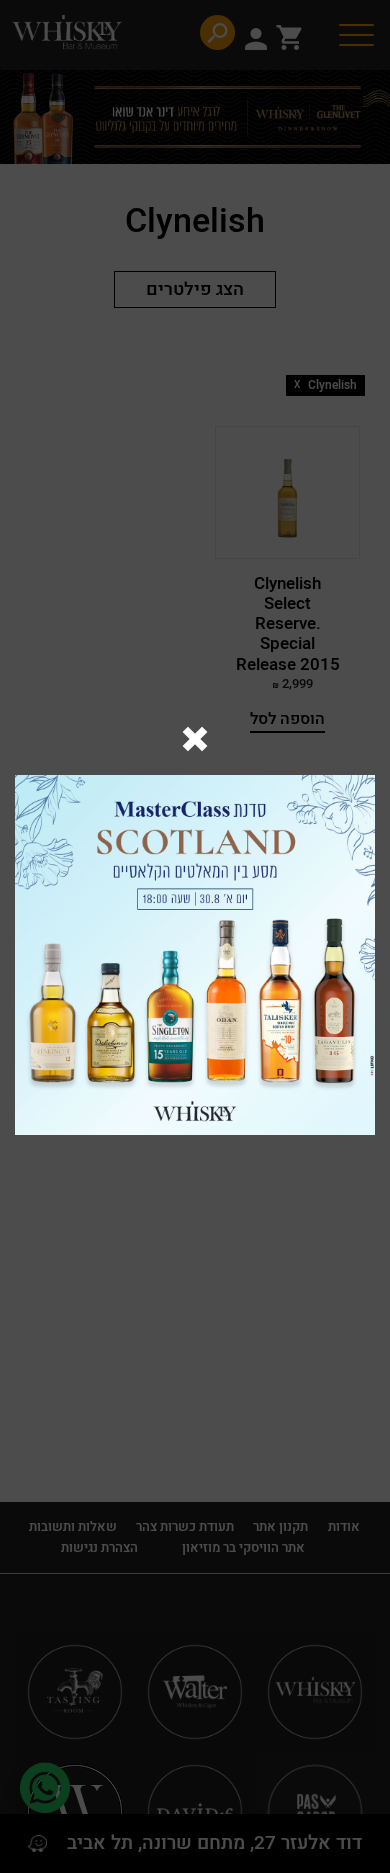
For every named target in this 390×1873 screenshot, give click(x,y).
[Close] (195, 741)
